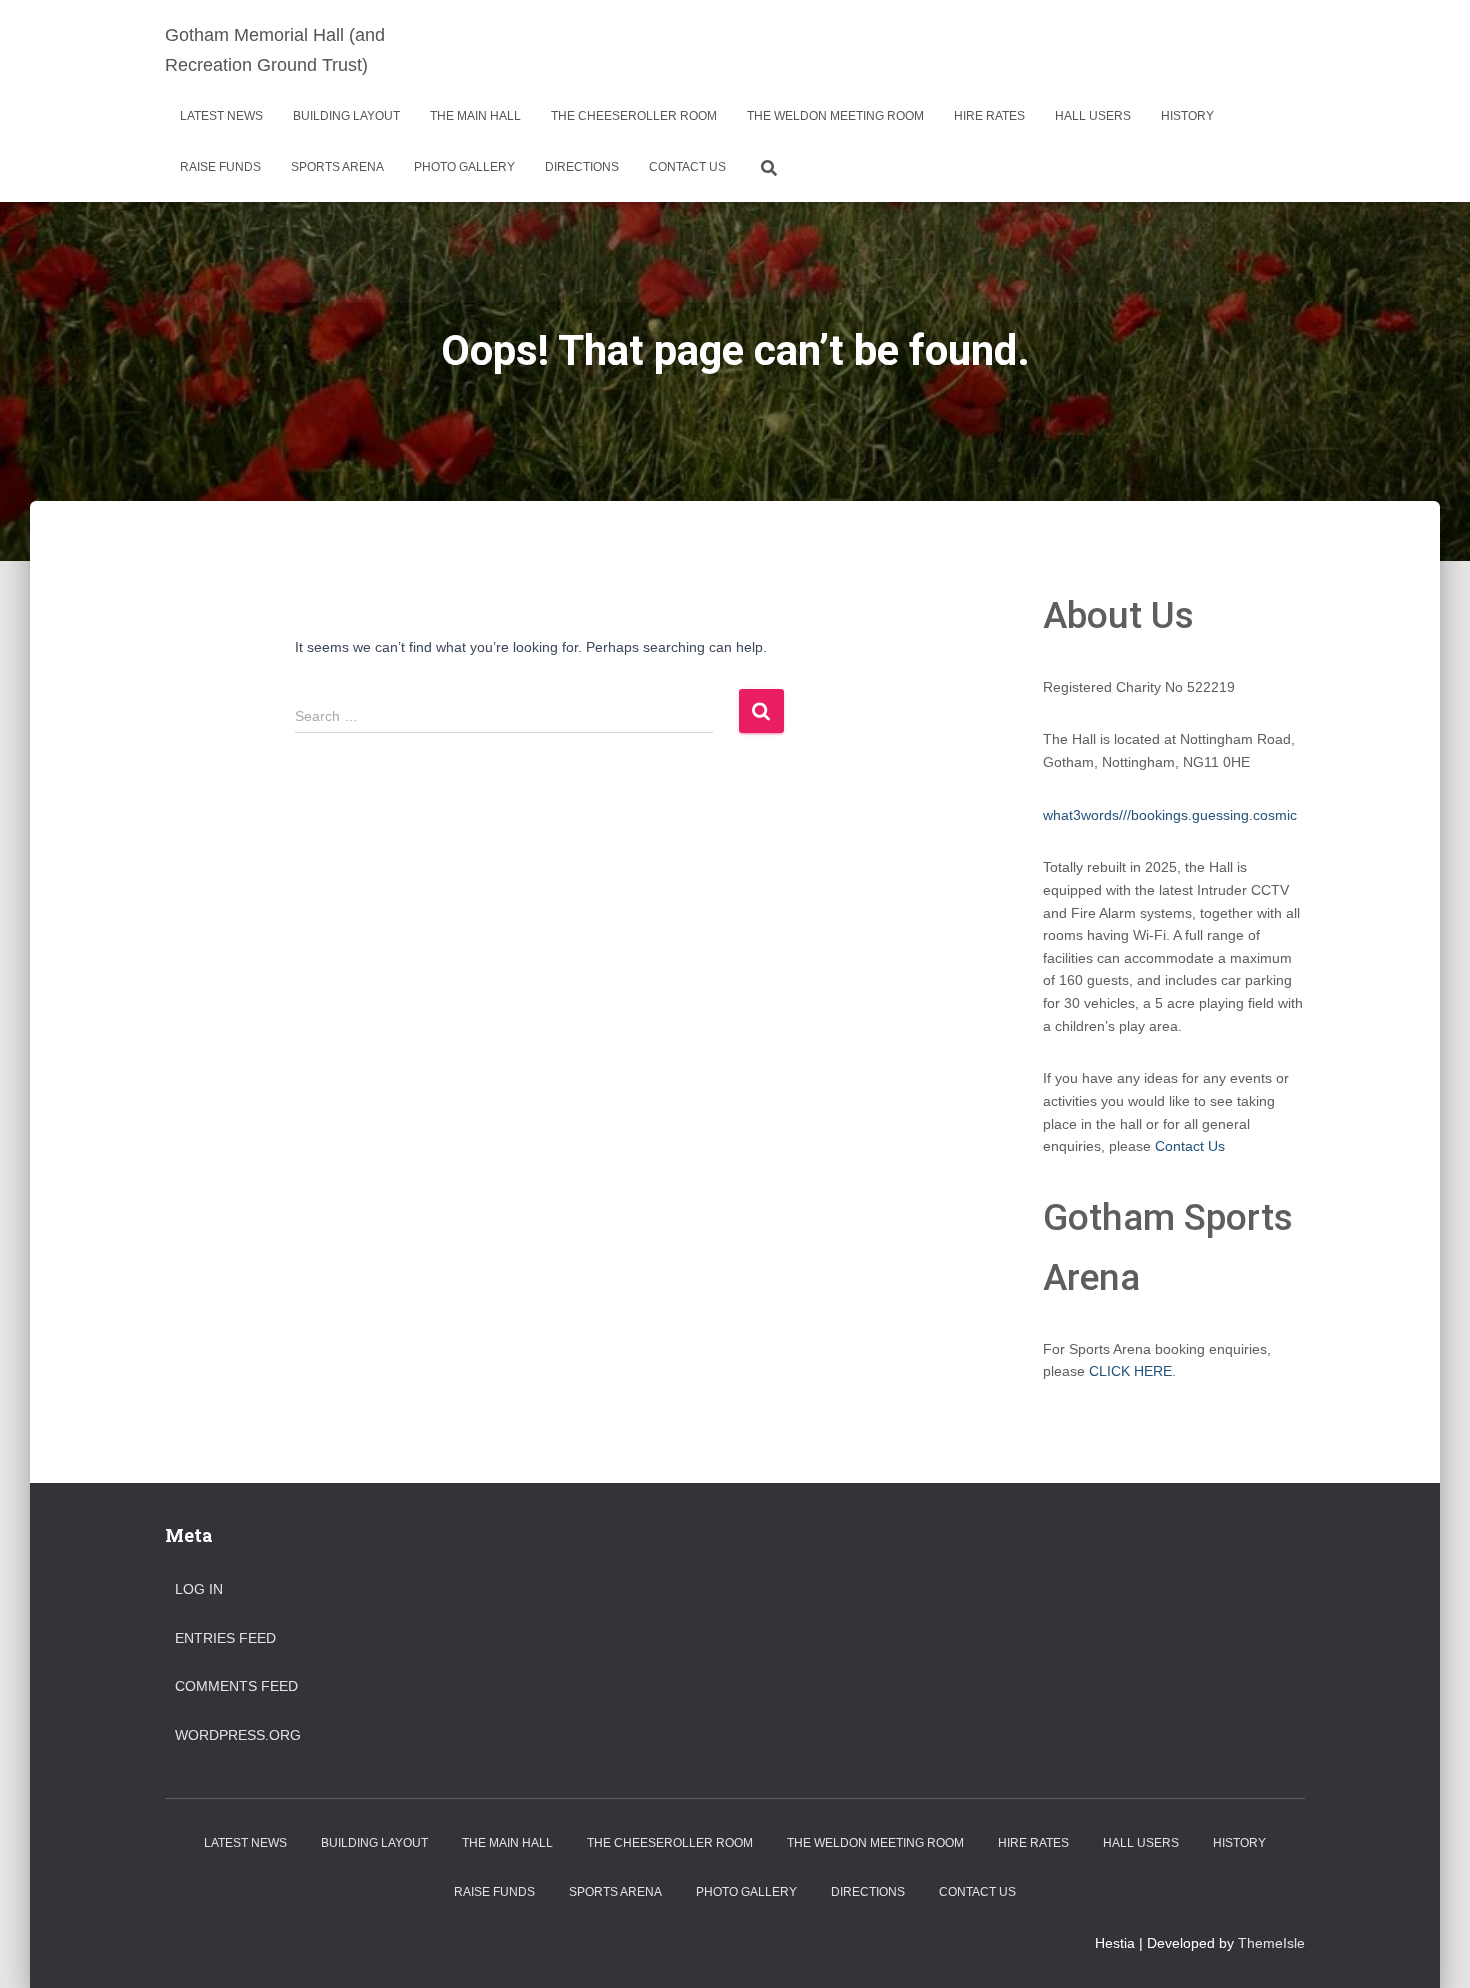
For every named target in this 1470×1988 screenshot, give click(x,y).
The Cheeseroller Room (634, 116)
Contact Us (687, 167)
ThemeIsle (1271, 1943)
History (1187, 116)
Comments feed (236, 1686)
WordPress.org (238, 1735)
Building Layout (346, 116)
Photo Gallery (464, 167)
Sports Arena (337, 167)
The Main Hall (475, 116)
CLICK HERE (1130, 1371)
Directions (582, 167)
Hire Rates (989, 116)
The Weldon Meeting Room (835, 116)
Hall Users (1093, 116)
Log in (199, 1589)
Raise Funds (220, 167)
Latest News (221, 116)
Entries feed (225, 1638)
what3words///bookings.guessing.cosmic (1170, 815)
